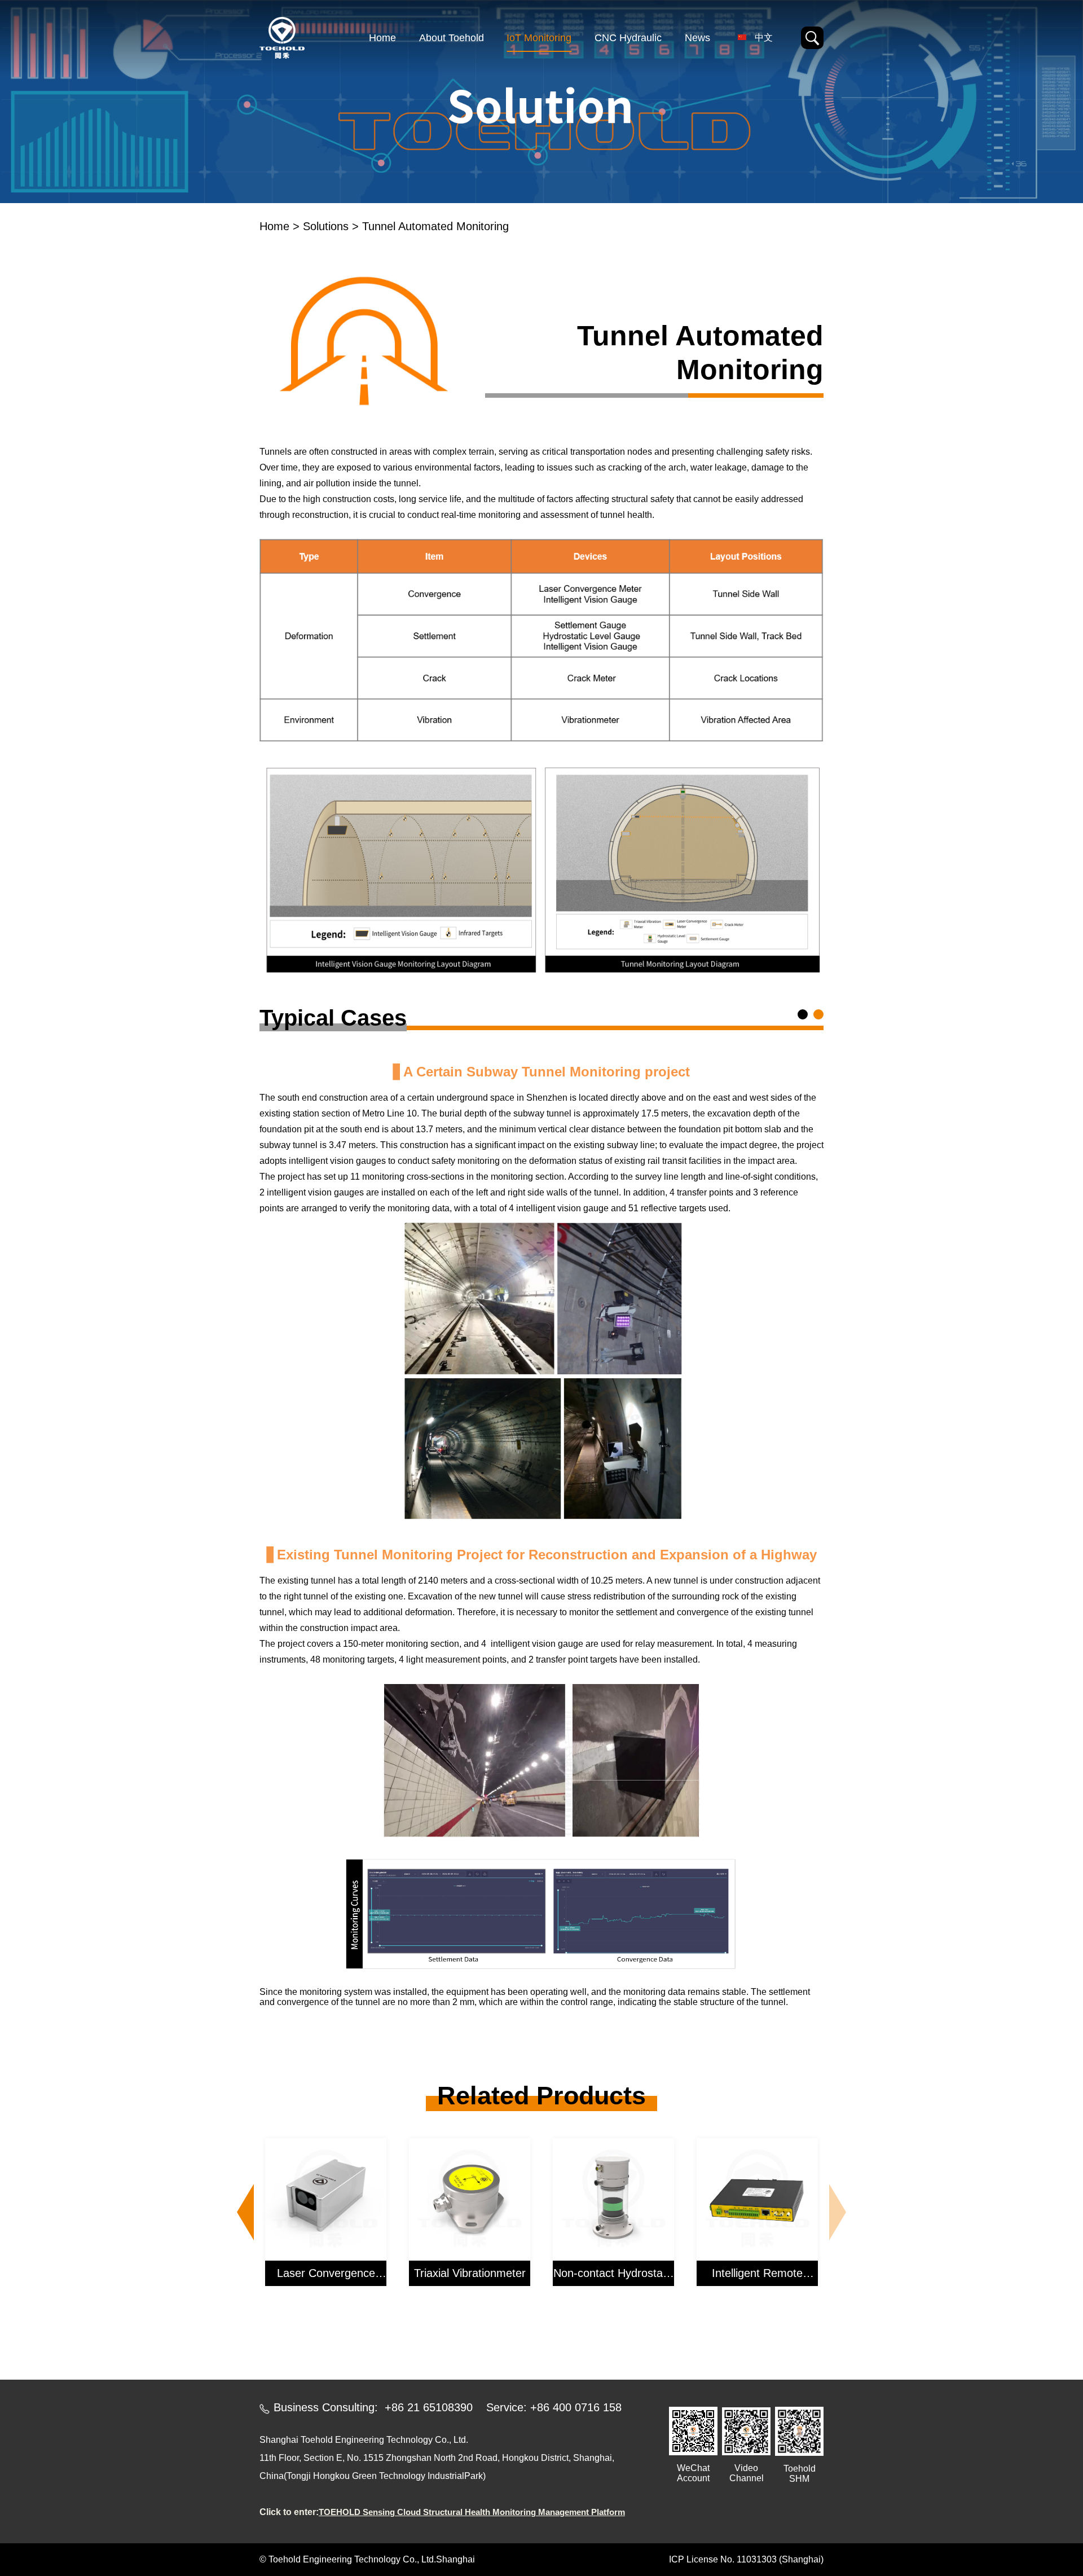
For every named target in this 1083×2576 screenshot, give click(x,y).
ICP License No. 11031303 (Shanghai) (746, 2559)
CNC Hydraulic (628, 38)
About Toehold (452, 38)
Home (382, 38)
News (697, 38)
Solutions (326, 226)
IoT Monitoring (539, 38)
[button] (245, 2212)
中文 (764, 38)
